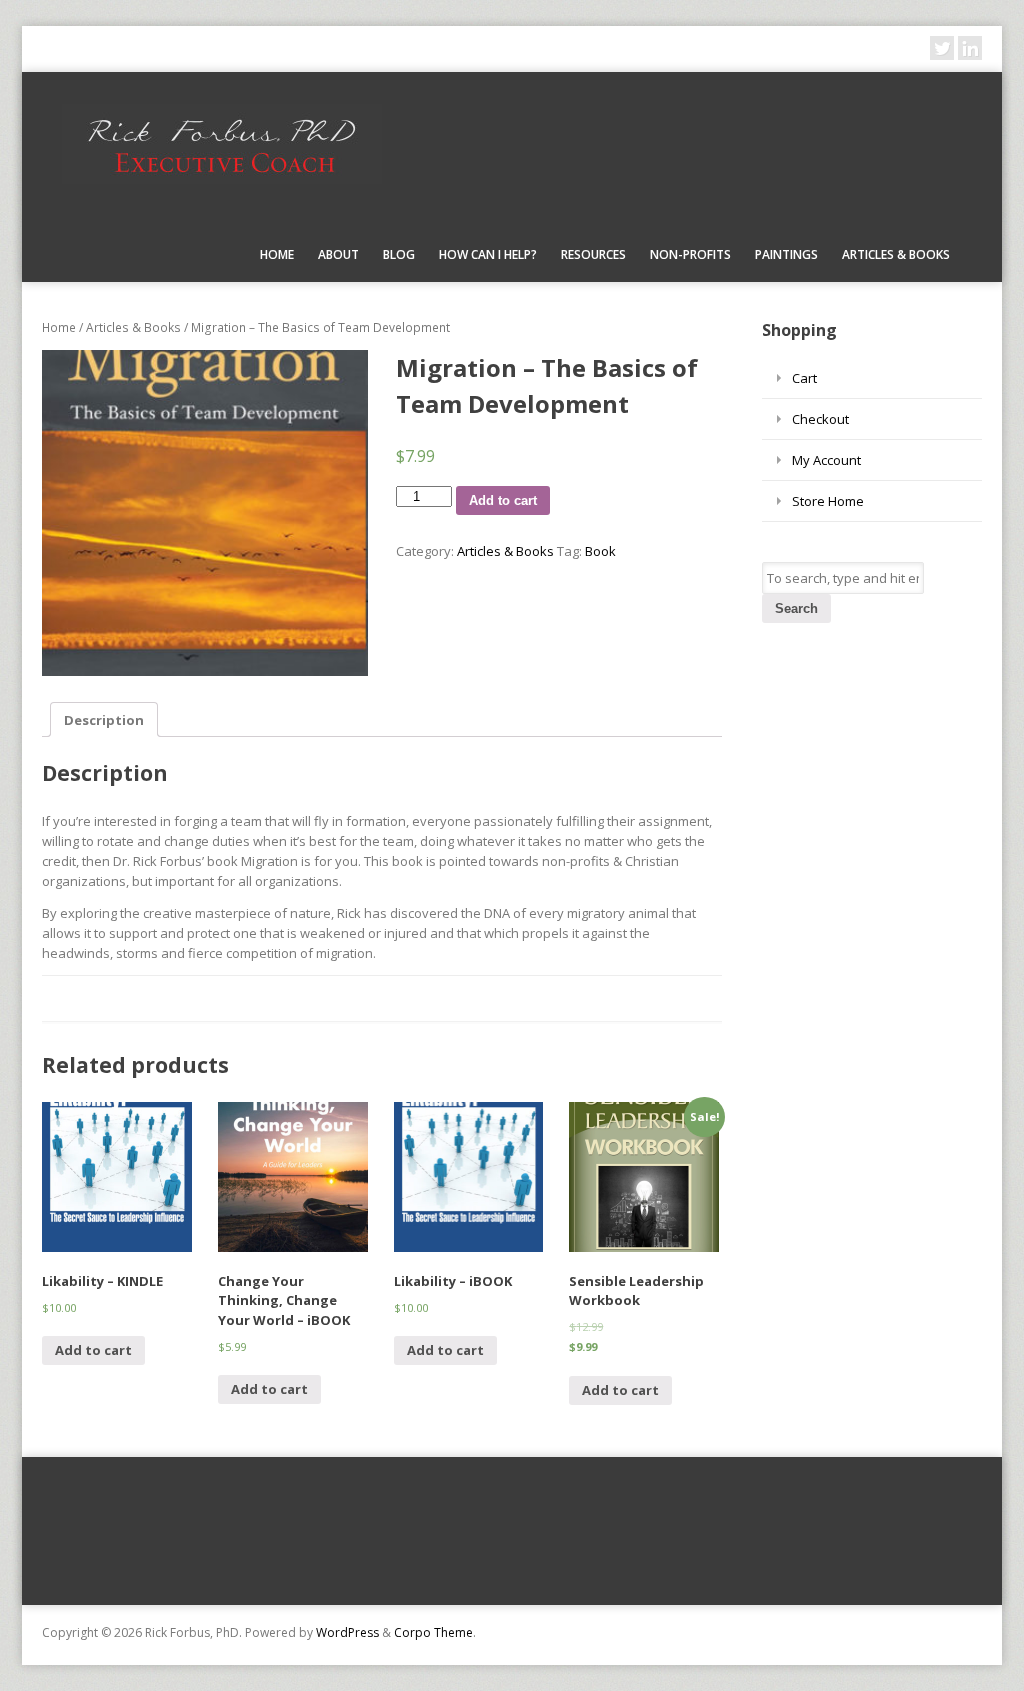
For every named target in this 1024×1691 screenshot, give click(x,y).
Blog (399, 254)
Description (104, 720)
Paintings (786, 254)
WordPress (347, 1632)
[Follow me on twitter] (942, 48)
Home (277, 254)
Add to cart (503, 500)
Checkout (820, 419)
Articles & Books (896, 254)
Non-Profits (690, 254)
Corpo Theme (433, 1632)
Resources (593, 254)
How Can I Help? (488, 254)
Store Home (828, 501)
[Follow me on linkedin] (970, 48)
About (338, 254)
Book (600, 551)
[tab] (104, 719)
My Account (826, 460)
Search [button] (796, 608)
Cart (804, 378)
